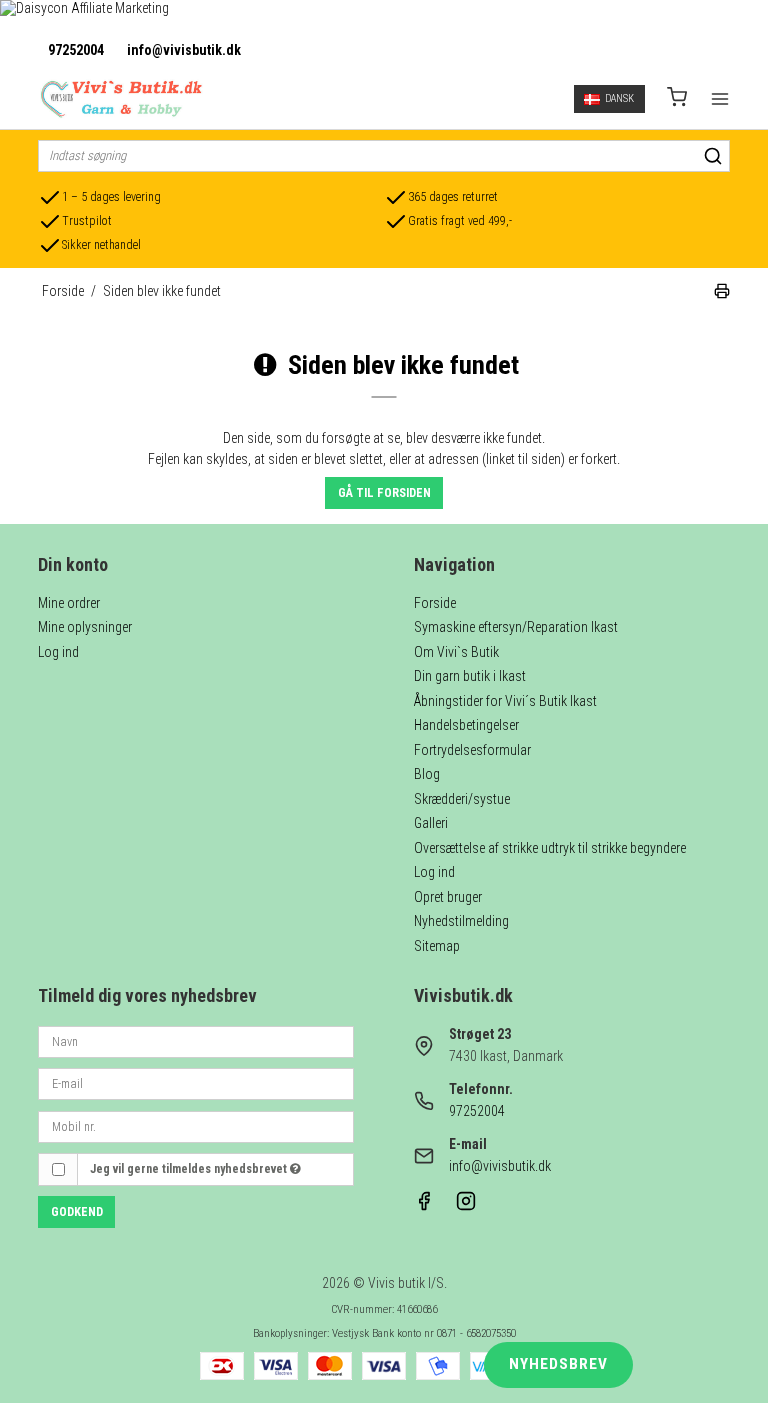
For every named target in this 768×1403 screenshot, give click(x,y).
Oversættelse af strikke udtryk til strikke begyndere (550, 848)
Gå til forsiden (384, 493)
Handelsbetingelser (466, 725)
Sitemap (437, 946)
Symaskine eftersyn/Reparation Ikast (516, 627)
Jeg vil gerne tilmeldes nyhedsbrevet (190, 1169)
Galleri (431, 823)
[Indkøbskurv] (677, 99)
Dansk (619, 98)
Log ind (58, 652)
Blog (427, 774)
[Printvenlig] (722, 294)
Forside (435, 603)
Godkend (77, 1212)
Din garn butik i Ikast (470, 676)
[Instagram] (466, 1206)
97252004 (76, 50)
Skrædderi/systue (462, 799)
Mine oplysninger (85, 627)
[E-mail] (196, 1083)
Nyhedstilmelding (461, 921)
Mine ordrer (69, 603)
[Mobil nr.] (196, 1125)
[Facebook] (424, 1206)
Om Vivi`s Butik (456, 652)
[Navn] (196, 1040)
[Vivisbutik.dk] (120, 99)
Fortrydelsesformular (472, 750)
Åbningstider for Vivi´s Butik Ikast (505, 701)
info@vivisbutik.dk (184, 50)
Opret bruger (448, 897)
